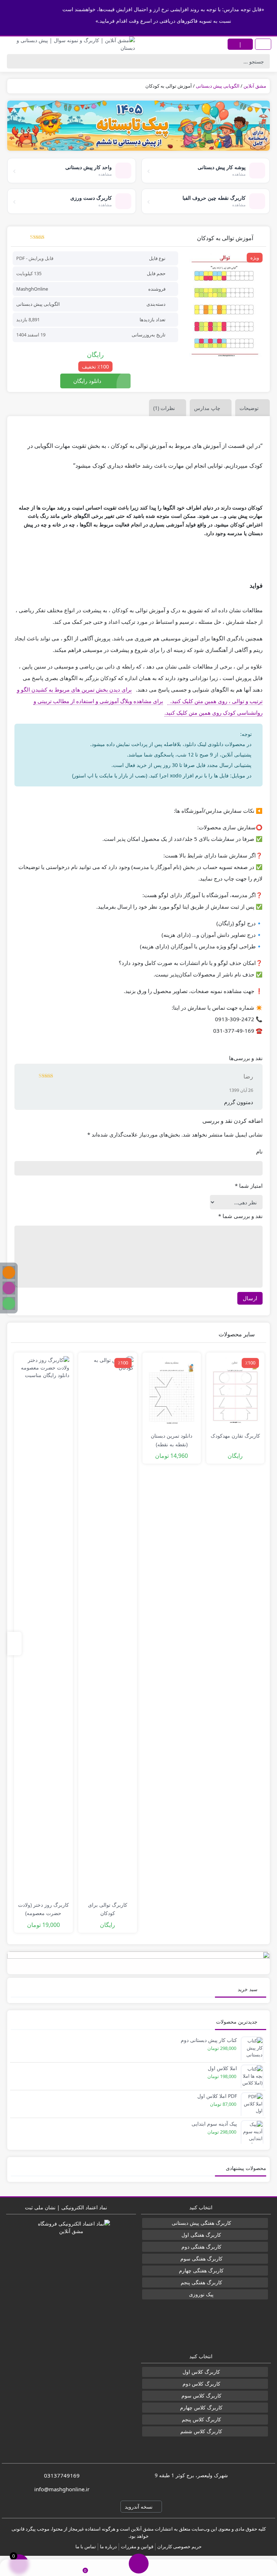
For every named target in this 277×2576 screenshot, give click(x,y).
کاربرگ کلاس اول (201, 2372)
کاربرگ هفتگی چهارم (201, 2270)
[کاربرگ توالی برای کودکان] (108, 1627)
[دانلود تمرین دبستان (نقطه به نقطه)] (172, 1392)
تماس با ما (86, 2546)
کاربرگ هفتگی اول (201, 2235)
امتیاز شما (249, 1186)
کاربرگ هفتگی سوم (201, 2259)
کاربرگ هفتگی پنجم (201, 2282)
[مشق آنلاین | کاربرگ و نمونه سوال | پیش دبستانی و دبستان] (69, 44)
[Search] (14, 61)
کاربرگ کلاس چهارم (201, 2407)
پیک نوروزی (201, 2294)
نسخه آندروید (139, 2507)
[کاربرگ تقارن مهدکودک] (236, 1392)
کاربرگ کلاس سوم (201, 2396)
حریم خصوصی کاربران (179, 2546)
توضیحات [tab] (249, 408)
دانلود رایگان (87, 381)
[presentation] (14, 1644)
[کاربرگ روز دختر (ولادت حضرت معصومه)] (43, 1627)
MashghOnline (32, 289)
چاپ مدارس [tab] (207, 408)
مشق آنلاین (255, 86)
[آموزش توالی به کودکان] (225, 307)
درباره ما (108, 2546)
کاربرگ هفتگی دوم (201, 2247)
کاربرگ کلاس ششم (201, 2431)
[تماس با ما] (28, 2568)
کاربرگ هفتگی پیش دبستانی (201, 2223)
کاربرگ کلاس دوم (201, 2384)
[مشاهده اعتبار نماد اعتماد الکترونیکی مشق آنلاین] (71, 2274)
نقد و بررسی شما (240, 1216)
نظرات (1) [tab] (164, 408)
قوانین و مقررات (137, 2546)
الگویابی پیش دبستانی (218, 86)
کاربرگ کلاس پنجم (201, 2419)
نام (259, 1151)
